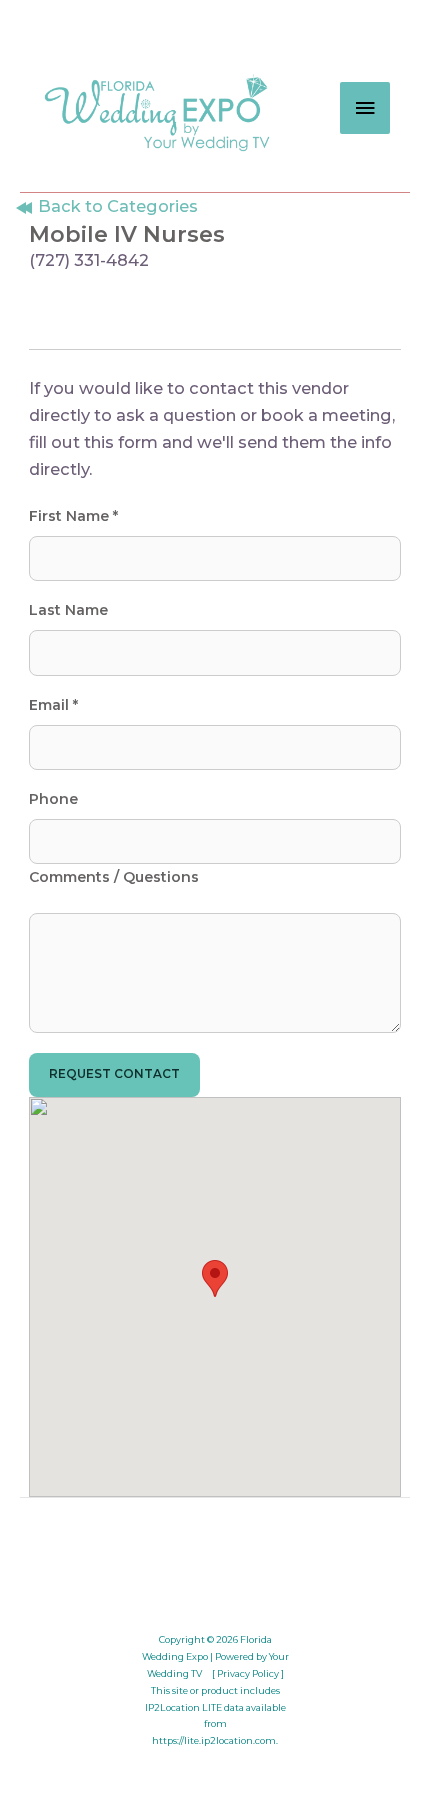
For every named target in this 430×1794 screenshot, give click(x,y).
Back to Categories (116, 206)
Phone (53, 799)
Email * (53, 705)
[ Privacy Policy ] (248, 1673)
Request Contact (114, 1074)
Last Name (68, 610)
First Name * (73, 516)
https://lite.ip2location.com (214, 1740)
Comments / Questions (114, 877)
